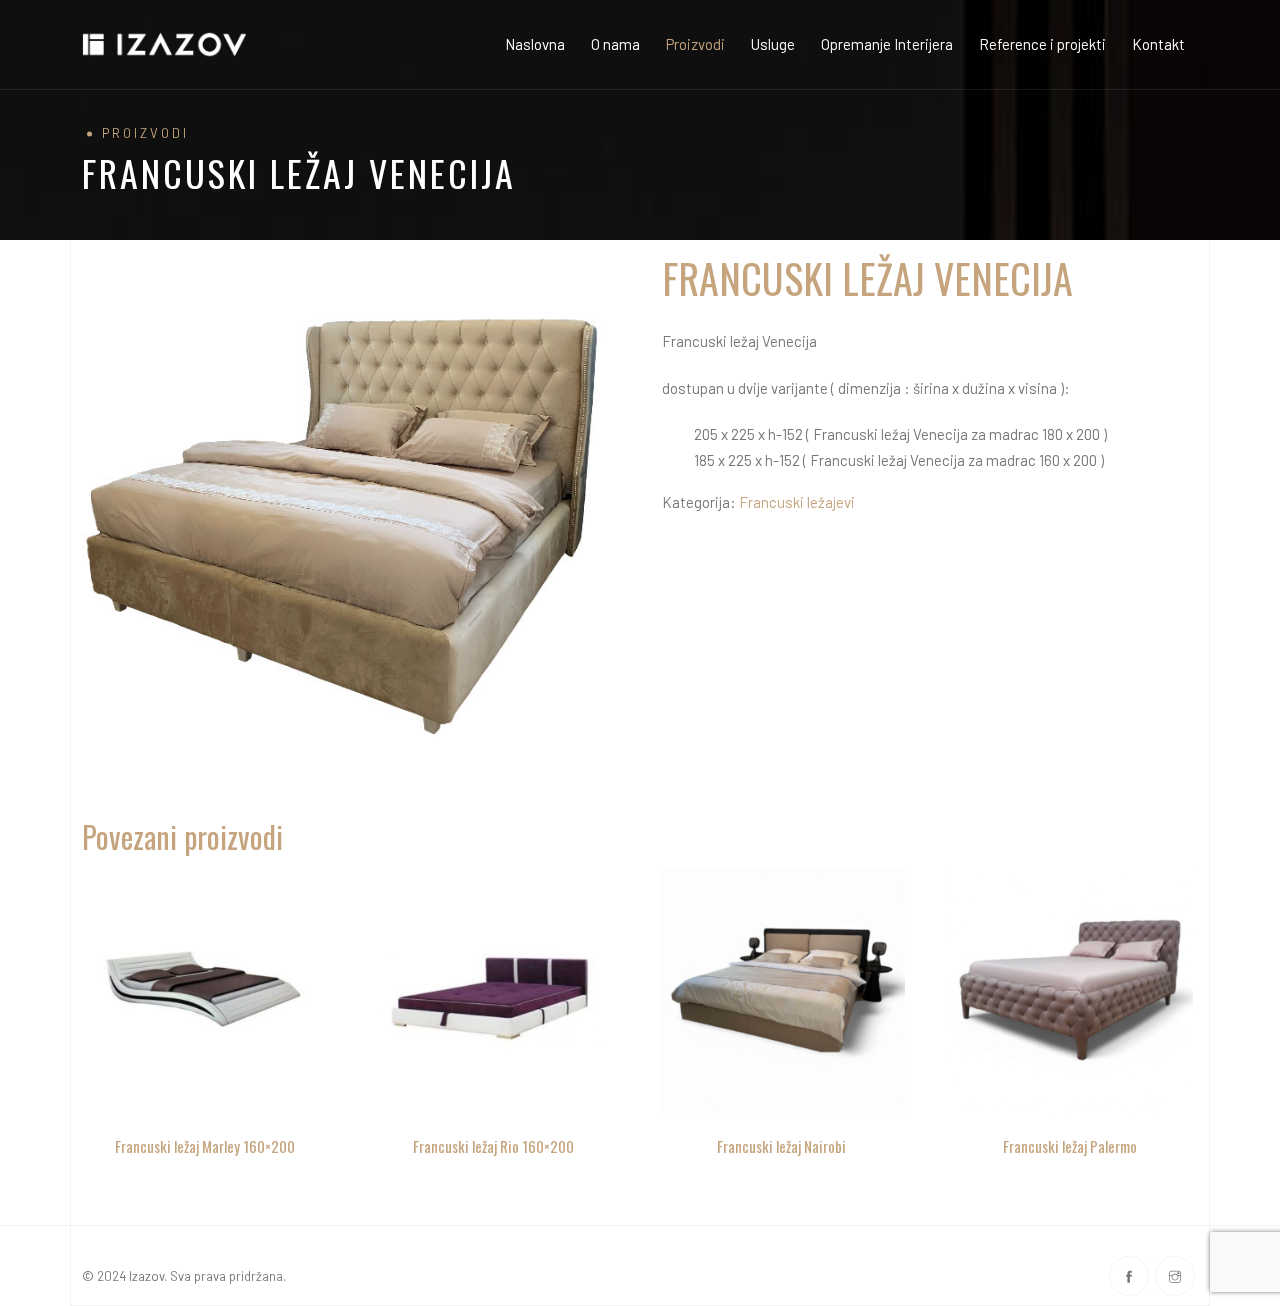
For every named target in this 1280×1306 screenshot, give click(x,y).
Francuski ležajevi (797, 502)
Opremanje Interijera (887, 44)
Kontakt (1158, 44)
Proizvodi (695, 44)
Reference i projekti (1042, 44)
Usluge (773, 44)
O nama (615, 44)
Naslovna (535, 44)
